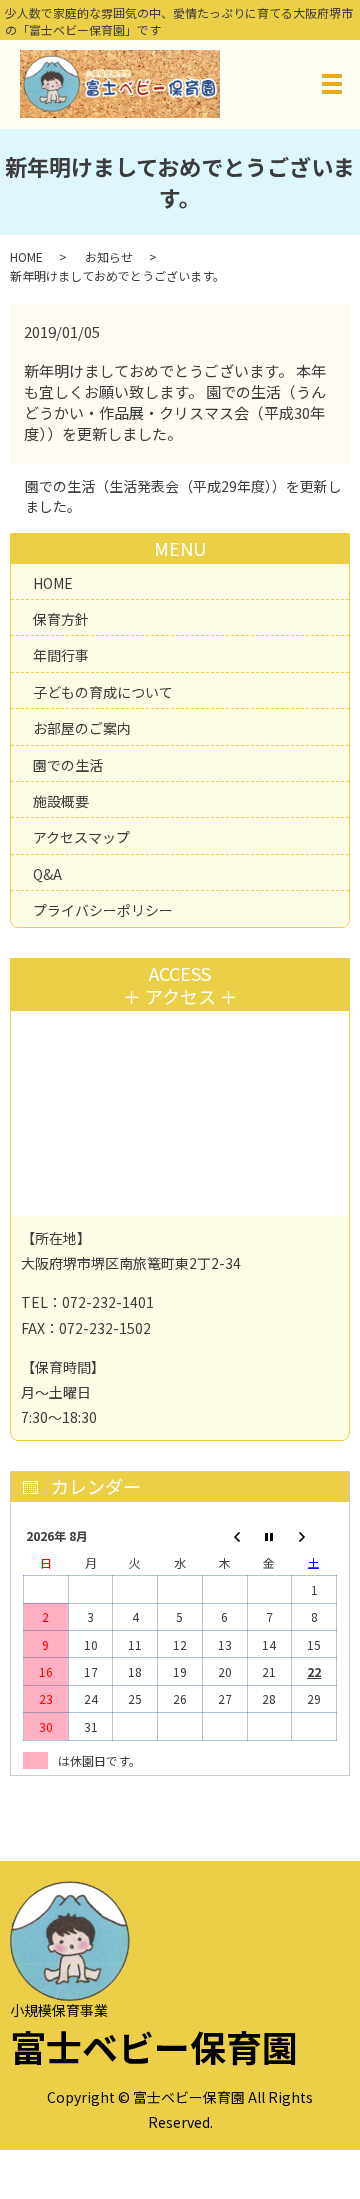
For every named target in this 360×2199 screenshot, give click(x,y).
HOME (26, 256)
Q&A (47, 874)
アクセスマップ (81, 837)
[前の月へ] (224, 1535)
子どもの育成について (103, 692)
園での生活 (68, 765)
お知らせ (109, 256)
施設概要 (61, 801)
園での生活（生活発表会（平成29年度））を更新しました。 (183, 496)
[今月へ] (269, 1535)
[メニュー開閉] (332, 84)
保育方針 (61, 619)
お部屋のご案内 (82, 728)
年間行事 (61, 655)
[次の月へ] (314, 1535)
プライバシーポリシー (103, 910)
